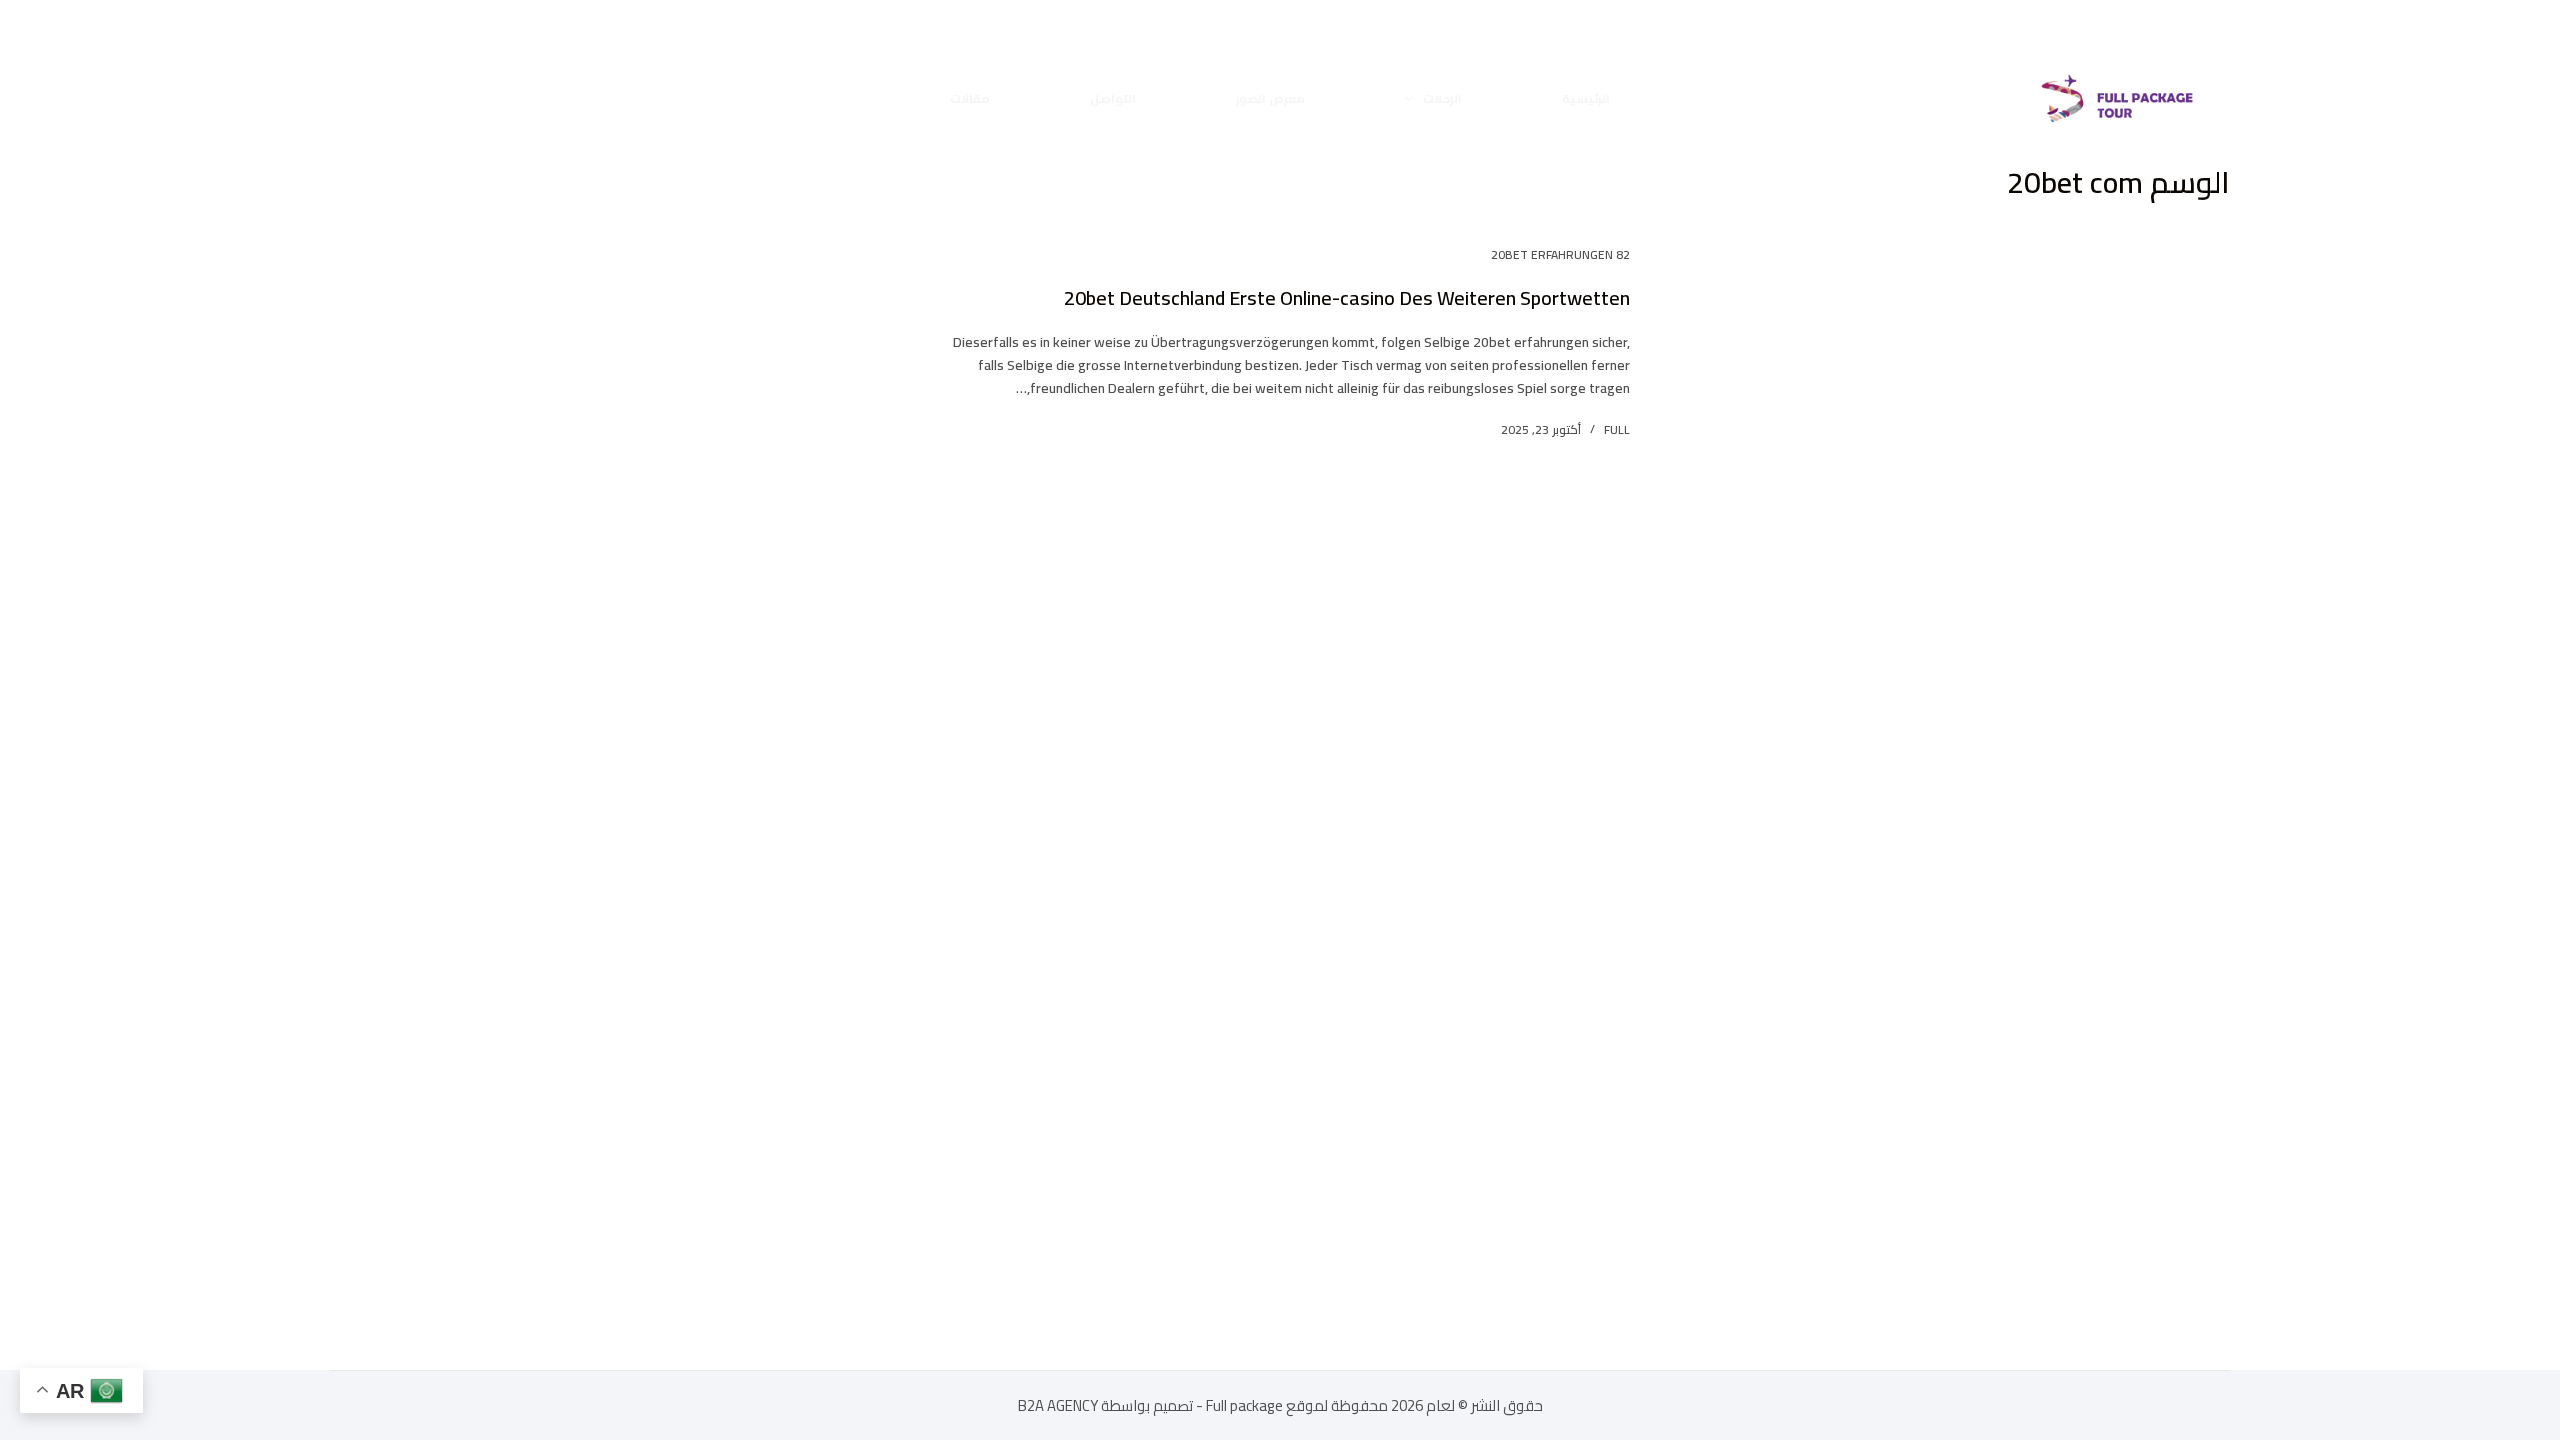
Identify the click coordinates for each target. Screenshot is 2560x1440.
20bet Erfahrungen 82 (1560, 254)
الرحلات (1442, 98)
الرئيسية (1586, 98)
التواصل (1113, 98)
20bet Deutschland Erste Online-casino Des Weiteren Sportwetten (1347, 297)
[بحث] (347, 98)
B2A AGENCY (1059, 1405)
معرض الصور (1270, 98)
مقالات (970, 98)
